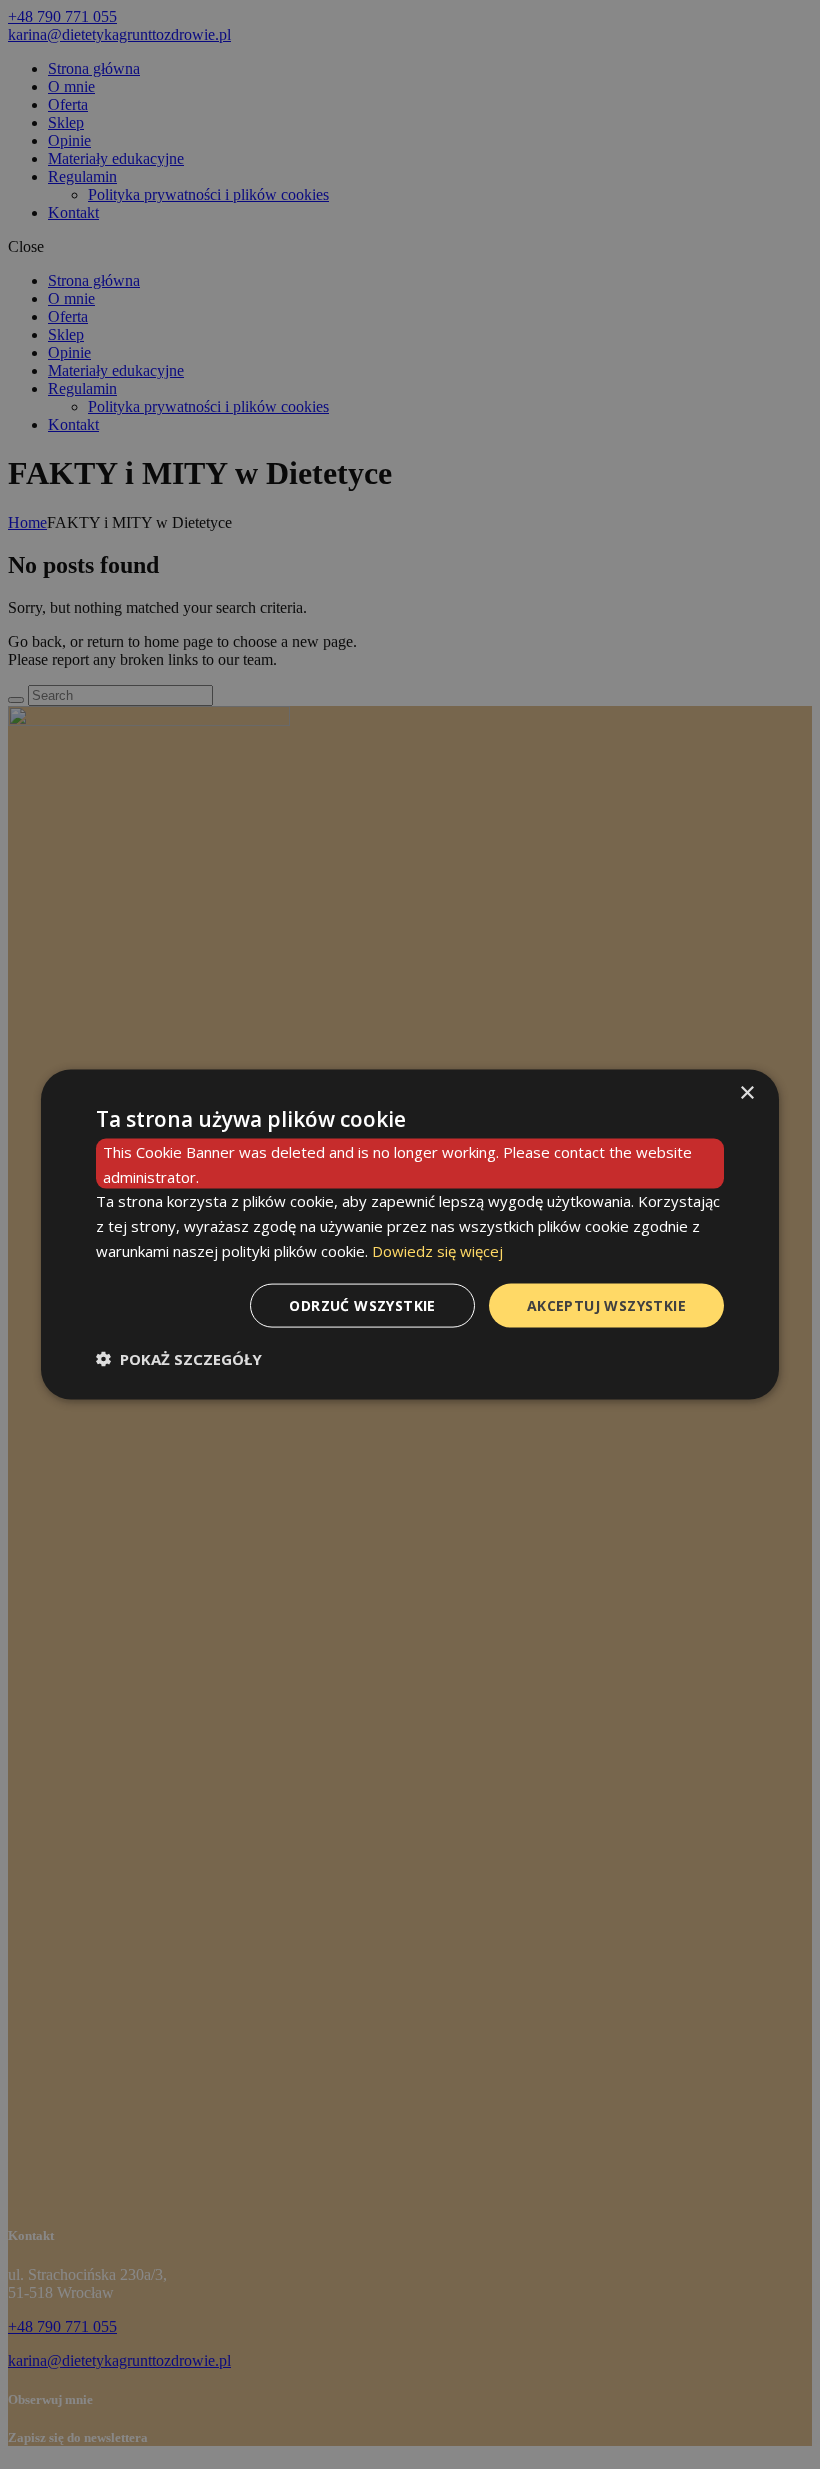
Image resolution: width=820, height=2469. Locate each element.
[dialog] (410, 1234)
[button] (179, 1359)
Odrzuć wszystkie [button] (362, 1304)
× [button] (746, 1092)
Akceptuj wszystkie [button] (606, 1304)
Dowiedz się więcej (437, 1250)
